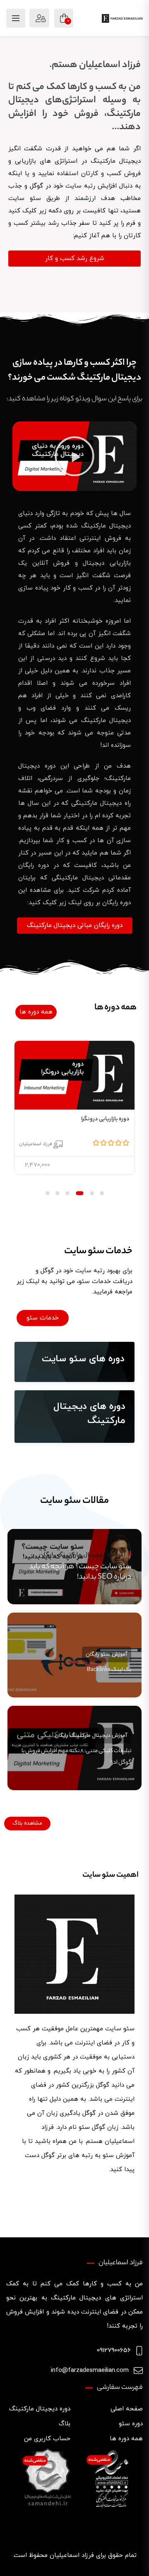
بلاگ (65, 2424)
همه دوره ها (126, 2439)
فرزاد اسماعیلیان (36, 1144)
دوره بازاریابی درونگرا (105, 1119)
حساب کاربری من (47, 2439)
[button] (74, 456)
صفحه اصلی (127, 2409)
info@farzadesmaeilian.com (90, 2370)
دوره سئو (131, 2424)
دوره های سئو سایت (83, 1359)
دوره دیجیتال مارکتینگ (40, 2409)
